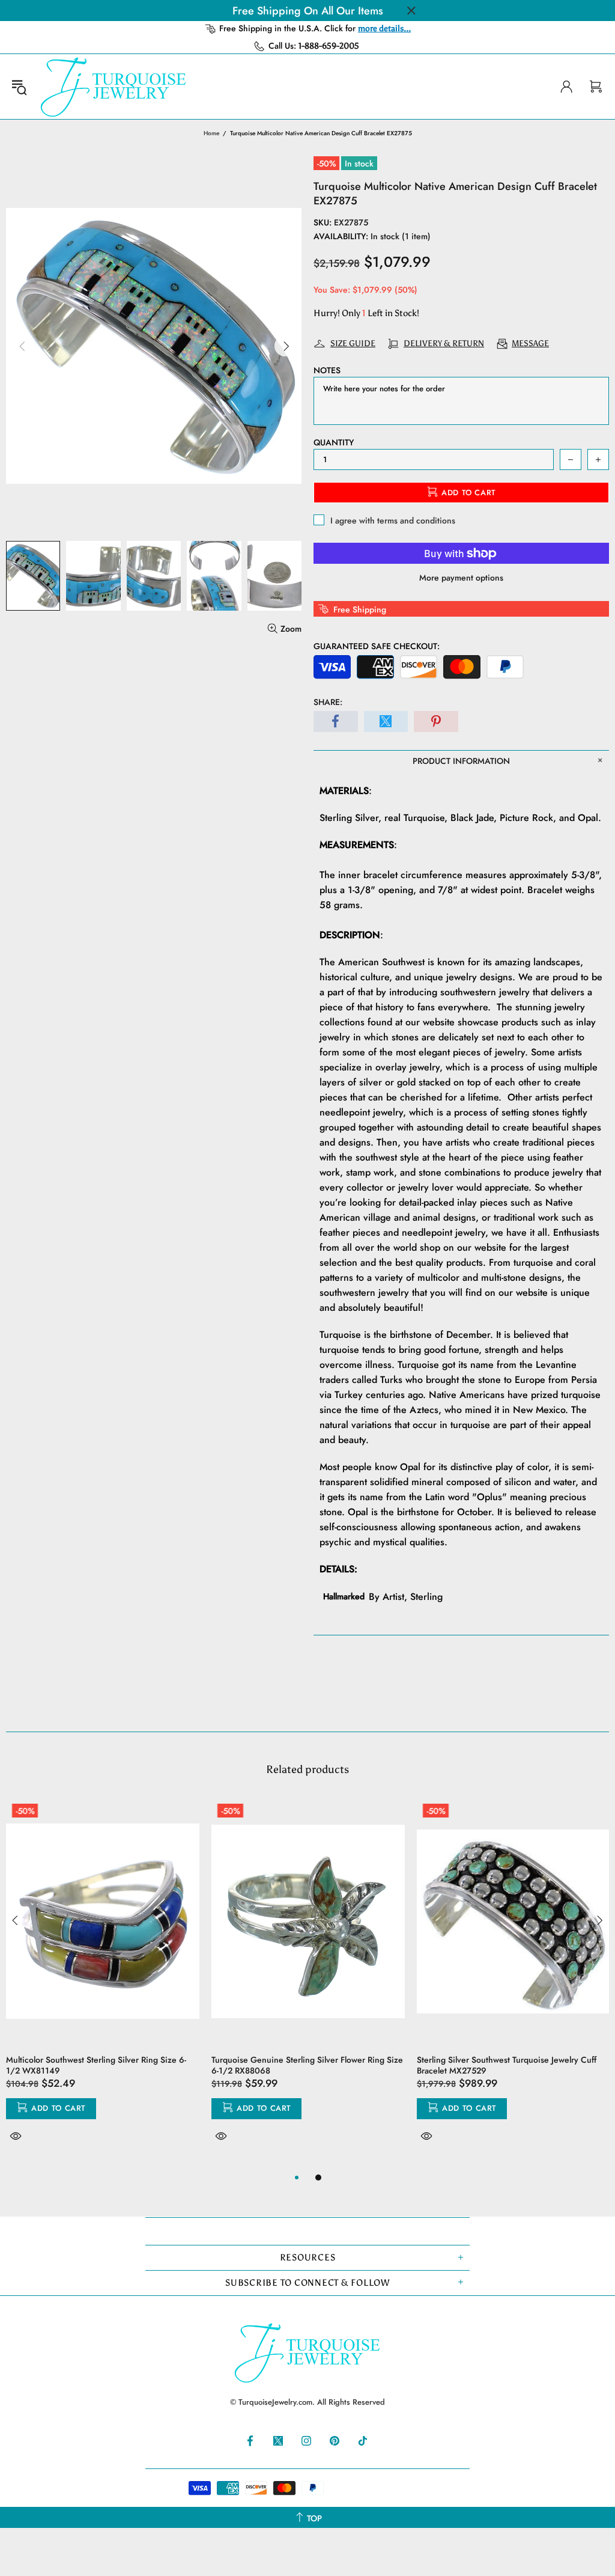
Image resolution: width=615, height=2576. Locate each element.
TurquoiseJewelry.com (114, 87)
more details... (384, 29)
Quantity (334, 442)
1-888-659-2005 (329, 46)
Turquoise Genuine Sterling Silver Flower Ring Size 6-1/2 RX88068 (307, 2065)
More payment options (461, 578)
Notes (327, 370)
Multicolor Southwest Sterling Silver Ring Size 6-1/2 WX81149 (96, 2065)
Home (211, 133)
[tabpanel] (103, 1984)
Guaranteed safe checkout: (377, 646)
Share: (328, 702)
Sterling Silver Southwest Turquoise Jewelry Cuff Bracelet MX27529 (507, 2065)
